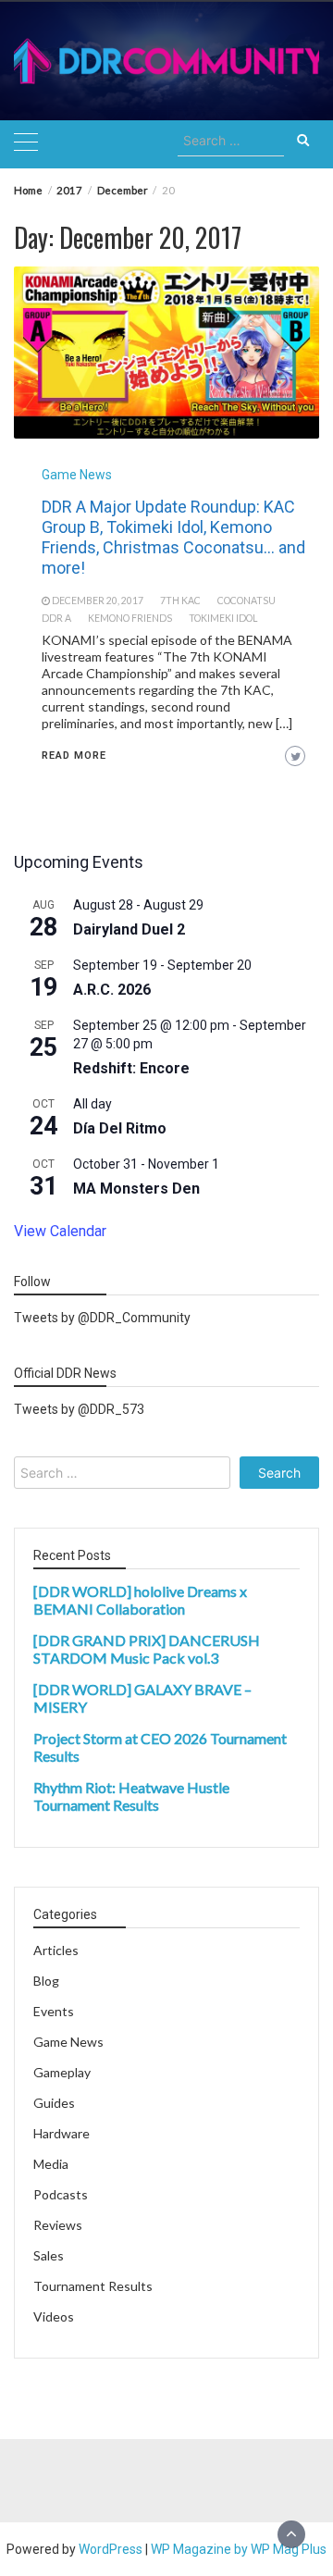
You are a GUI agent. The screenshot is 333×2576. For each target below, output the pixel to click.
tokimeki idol (223, 618)
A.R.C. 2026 (112, 990)
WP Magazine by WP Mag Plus (239, 2549)
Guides (54, 2103)
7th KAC (180, 601)
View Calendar (60, 1231)
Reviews (58, 2225)
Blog (46, 1981)
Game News (77, 475)
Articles (56, 1950)
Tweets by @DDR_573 (79, 1409)
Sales (49, 2255)
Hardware (62, 2133)
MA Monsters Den (136, 1189)
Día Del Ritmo (120, 1128)
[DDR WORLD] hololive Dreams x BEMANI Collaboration (140, 1600)
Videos (54, 2316)
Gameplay (62, 2072)
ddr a (56, 618)
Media (51, 2164)
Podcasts (61, 2194)
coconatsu (247, 601)
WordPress (111, 2549)
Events (54, 2011)
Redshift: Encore (131, 1068)
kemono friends (130, 618)
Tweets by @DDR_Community (102, 1318)
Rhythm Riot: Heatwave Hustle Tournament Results (131, 1796)
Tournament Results (93, 2286)
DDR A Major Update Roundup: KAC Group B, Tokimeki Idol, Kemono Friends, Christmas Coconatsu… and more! (173, 537)
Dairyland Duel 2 (129, 929)
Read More (74, 755)
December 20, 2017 (98, 601)
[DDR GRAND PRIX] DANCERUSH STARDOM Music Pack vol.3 (147, 1649)
